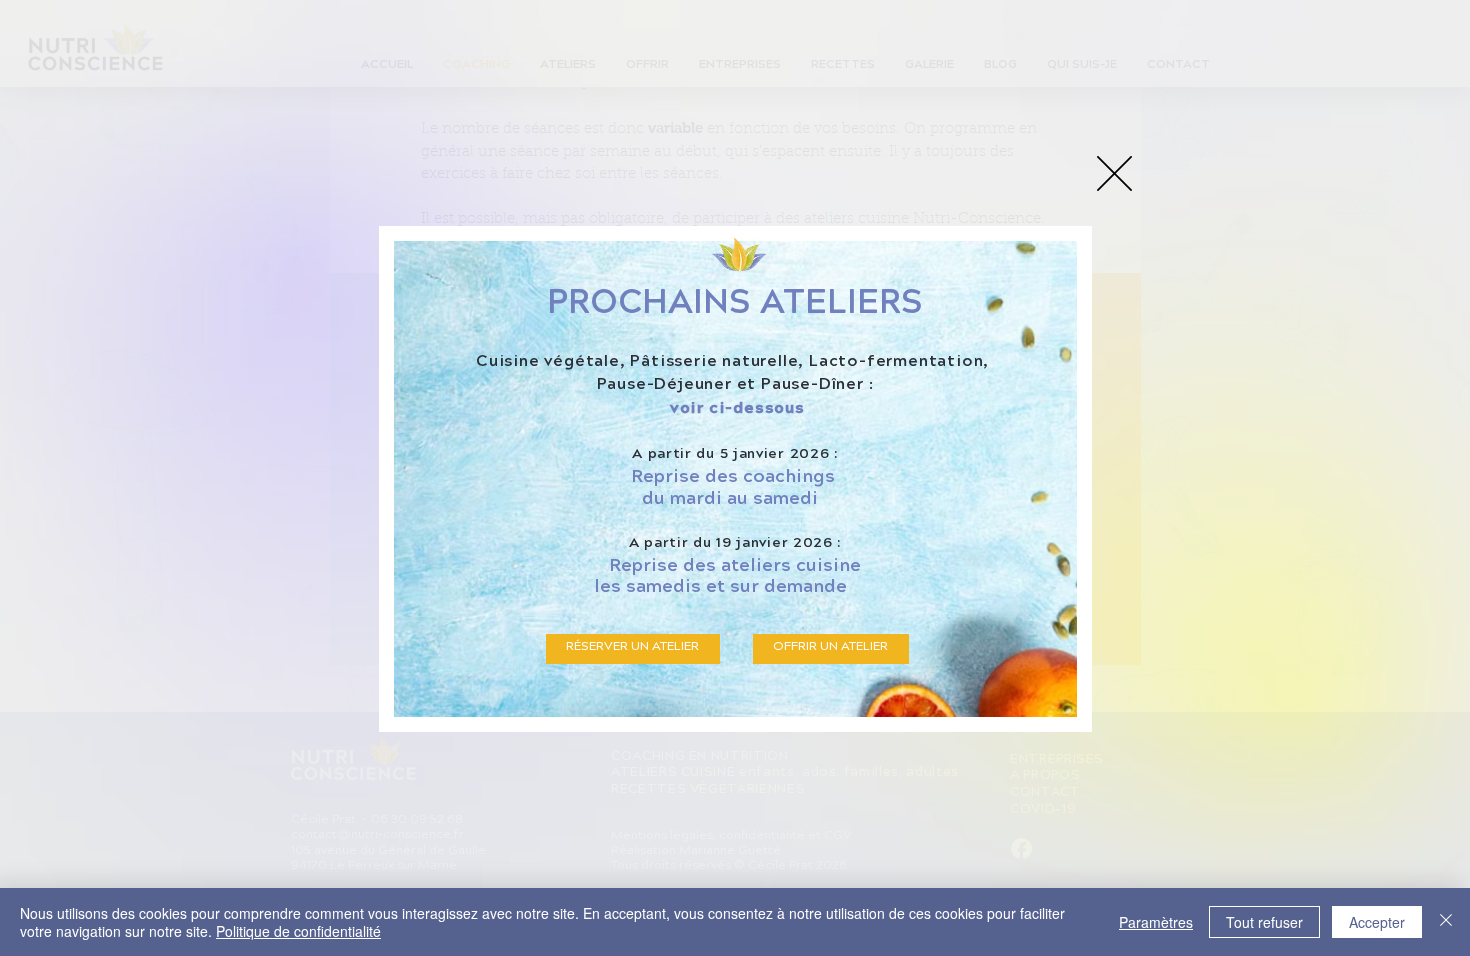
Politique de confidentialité (298, 931)
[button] (1114, 173)
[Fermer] (1446, 922)
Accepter (1377, 922)
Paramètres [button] (1156, 922)
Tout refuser (1264, 922)
